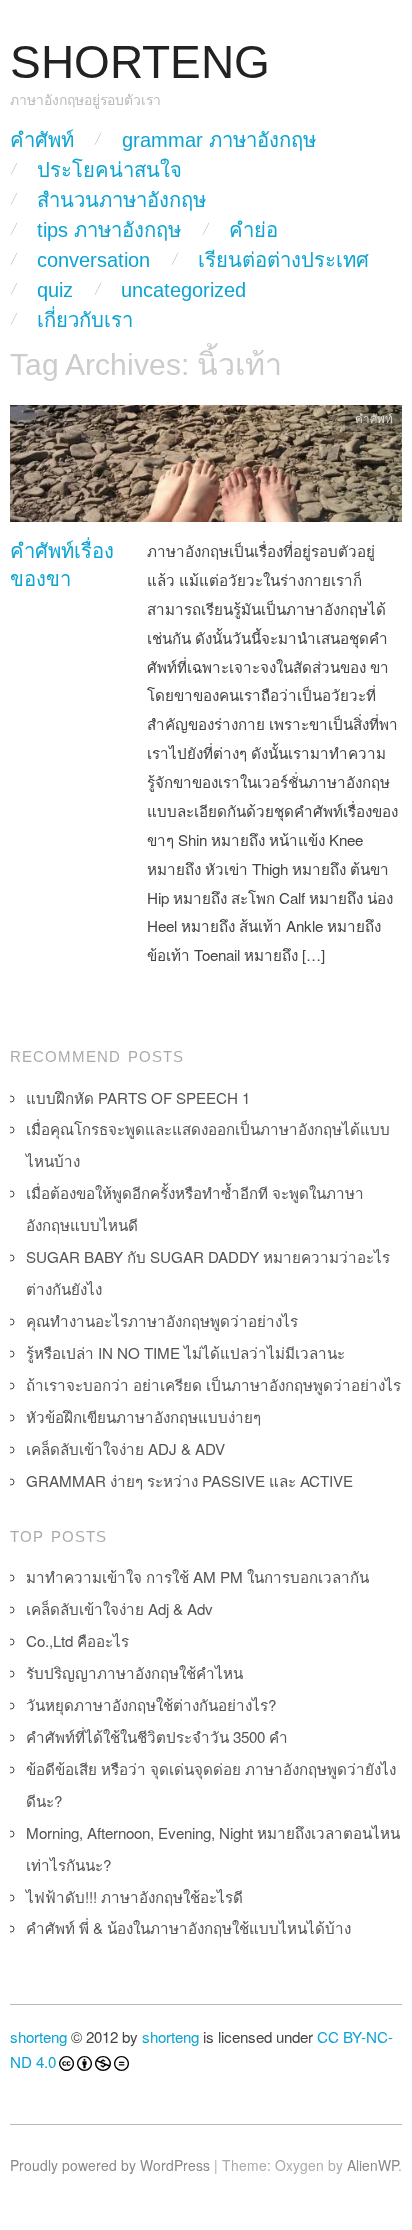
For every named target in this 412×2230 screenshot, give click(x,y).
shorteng (38, 2036)
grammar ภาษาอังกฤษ (219, 140)
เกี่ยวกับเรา (85, 320)
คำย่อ (253, 230)
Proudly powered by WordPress (110, 2165)
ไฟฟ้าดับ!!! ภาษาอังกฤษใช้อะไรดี (134, 1896)
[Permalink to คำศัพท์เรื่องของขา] (206, 468)
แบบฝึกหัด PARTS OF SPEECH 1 (138, 1097)
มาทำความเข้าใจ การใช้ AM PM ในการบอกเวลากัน (197, 1576)
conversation (93, 260)
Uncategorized (183, 290)
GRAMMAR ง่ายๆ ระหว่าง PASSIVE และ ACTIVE (189, 1480)
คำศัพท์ (42, 140)
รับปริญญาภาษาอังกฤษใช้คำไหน (134, 1672)
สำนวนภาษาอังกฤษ (121, 200)
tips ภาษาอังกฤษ (109, 230)
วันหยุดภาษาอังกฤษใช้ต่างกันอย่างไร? (151, 1704)
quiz (55, 290)
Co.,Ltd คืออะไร (77, 1640)
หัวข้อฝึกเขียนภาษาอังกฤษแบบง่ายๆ (143, 1416)
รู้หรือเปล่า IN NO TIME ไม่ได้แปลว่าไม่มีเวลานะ (185, 1352)
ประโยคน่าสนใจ (109, 170)
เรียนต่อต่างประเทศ (283, 260)
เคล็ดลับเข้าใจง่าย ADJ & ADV (125, 1448)
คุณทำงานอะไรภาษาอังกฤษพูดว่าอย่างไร (162, 1320)
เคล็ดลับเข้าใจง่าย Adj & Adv (119, 1608)
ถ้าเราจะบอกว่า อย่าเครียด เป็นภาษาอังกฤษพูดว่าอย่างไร (213, 1384)
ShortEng (140, 62)
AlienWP (372, 2165)
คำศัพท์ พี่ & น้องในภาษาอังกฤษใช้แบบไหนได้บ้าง (188, 1927)
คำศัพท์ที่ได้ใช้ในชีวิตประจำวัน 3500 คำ (157, 1736)
